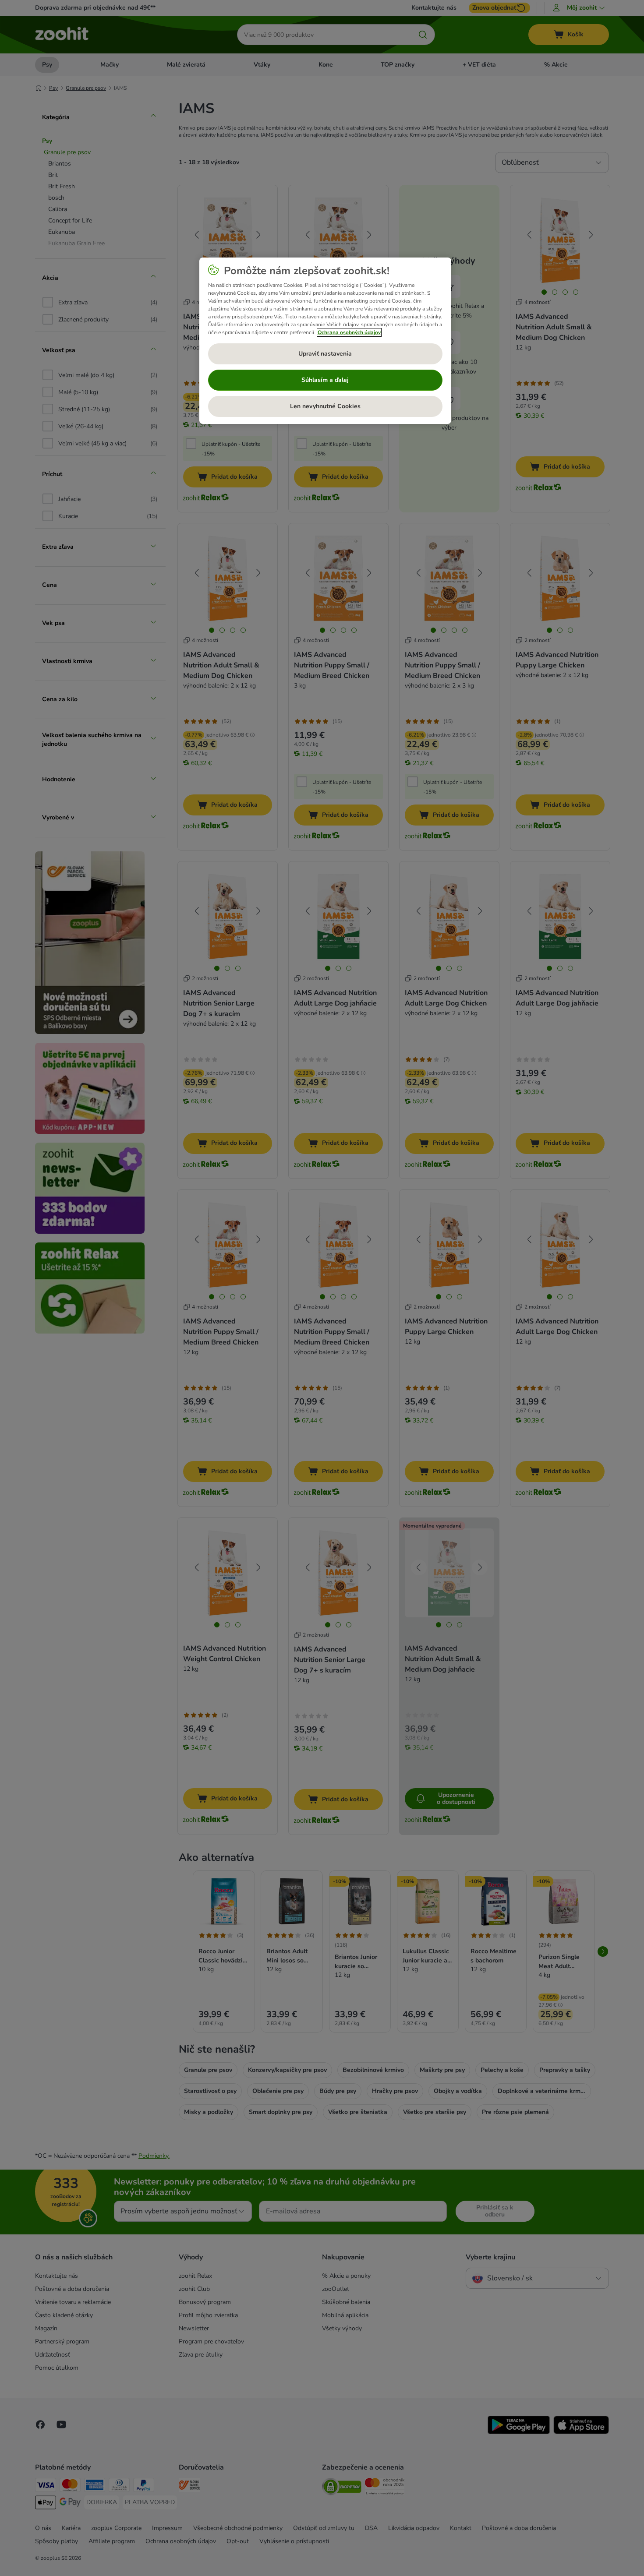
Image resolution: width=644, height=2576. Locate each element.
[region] (325, 341)
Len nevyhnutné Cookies (325, 406)
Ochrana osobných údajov (349, 332)
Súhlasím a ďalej (325, 380)
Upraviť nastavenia (325, 354)
